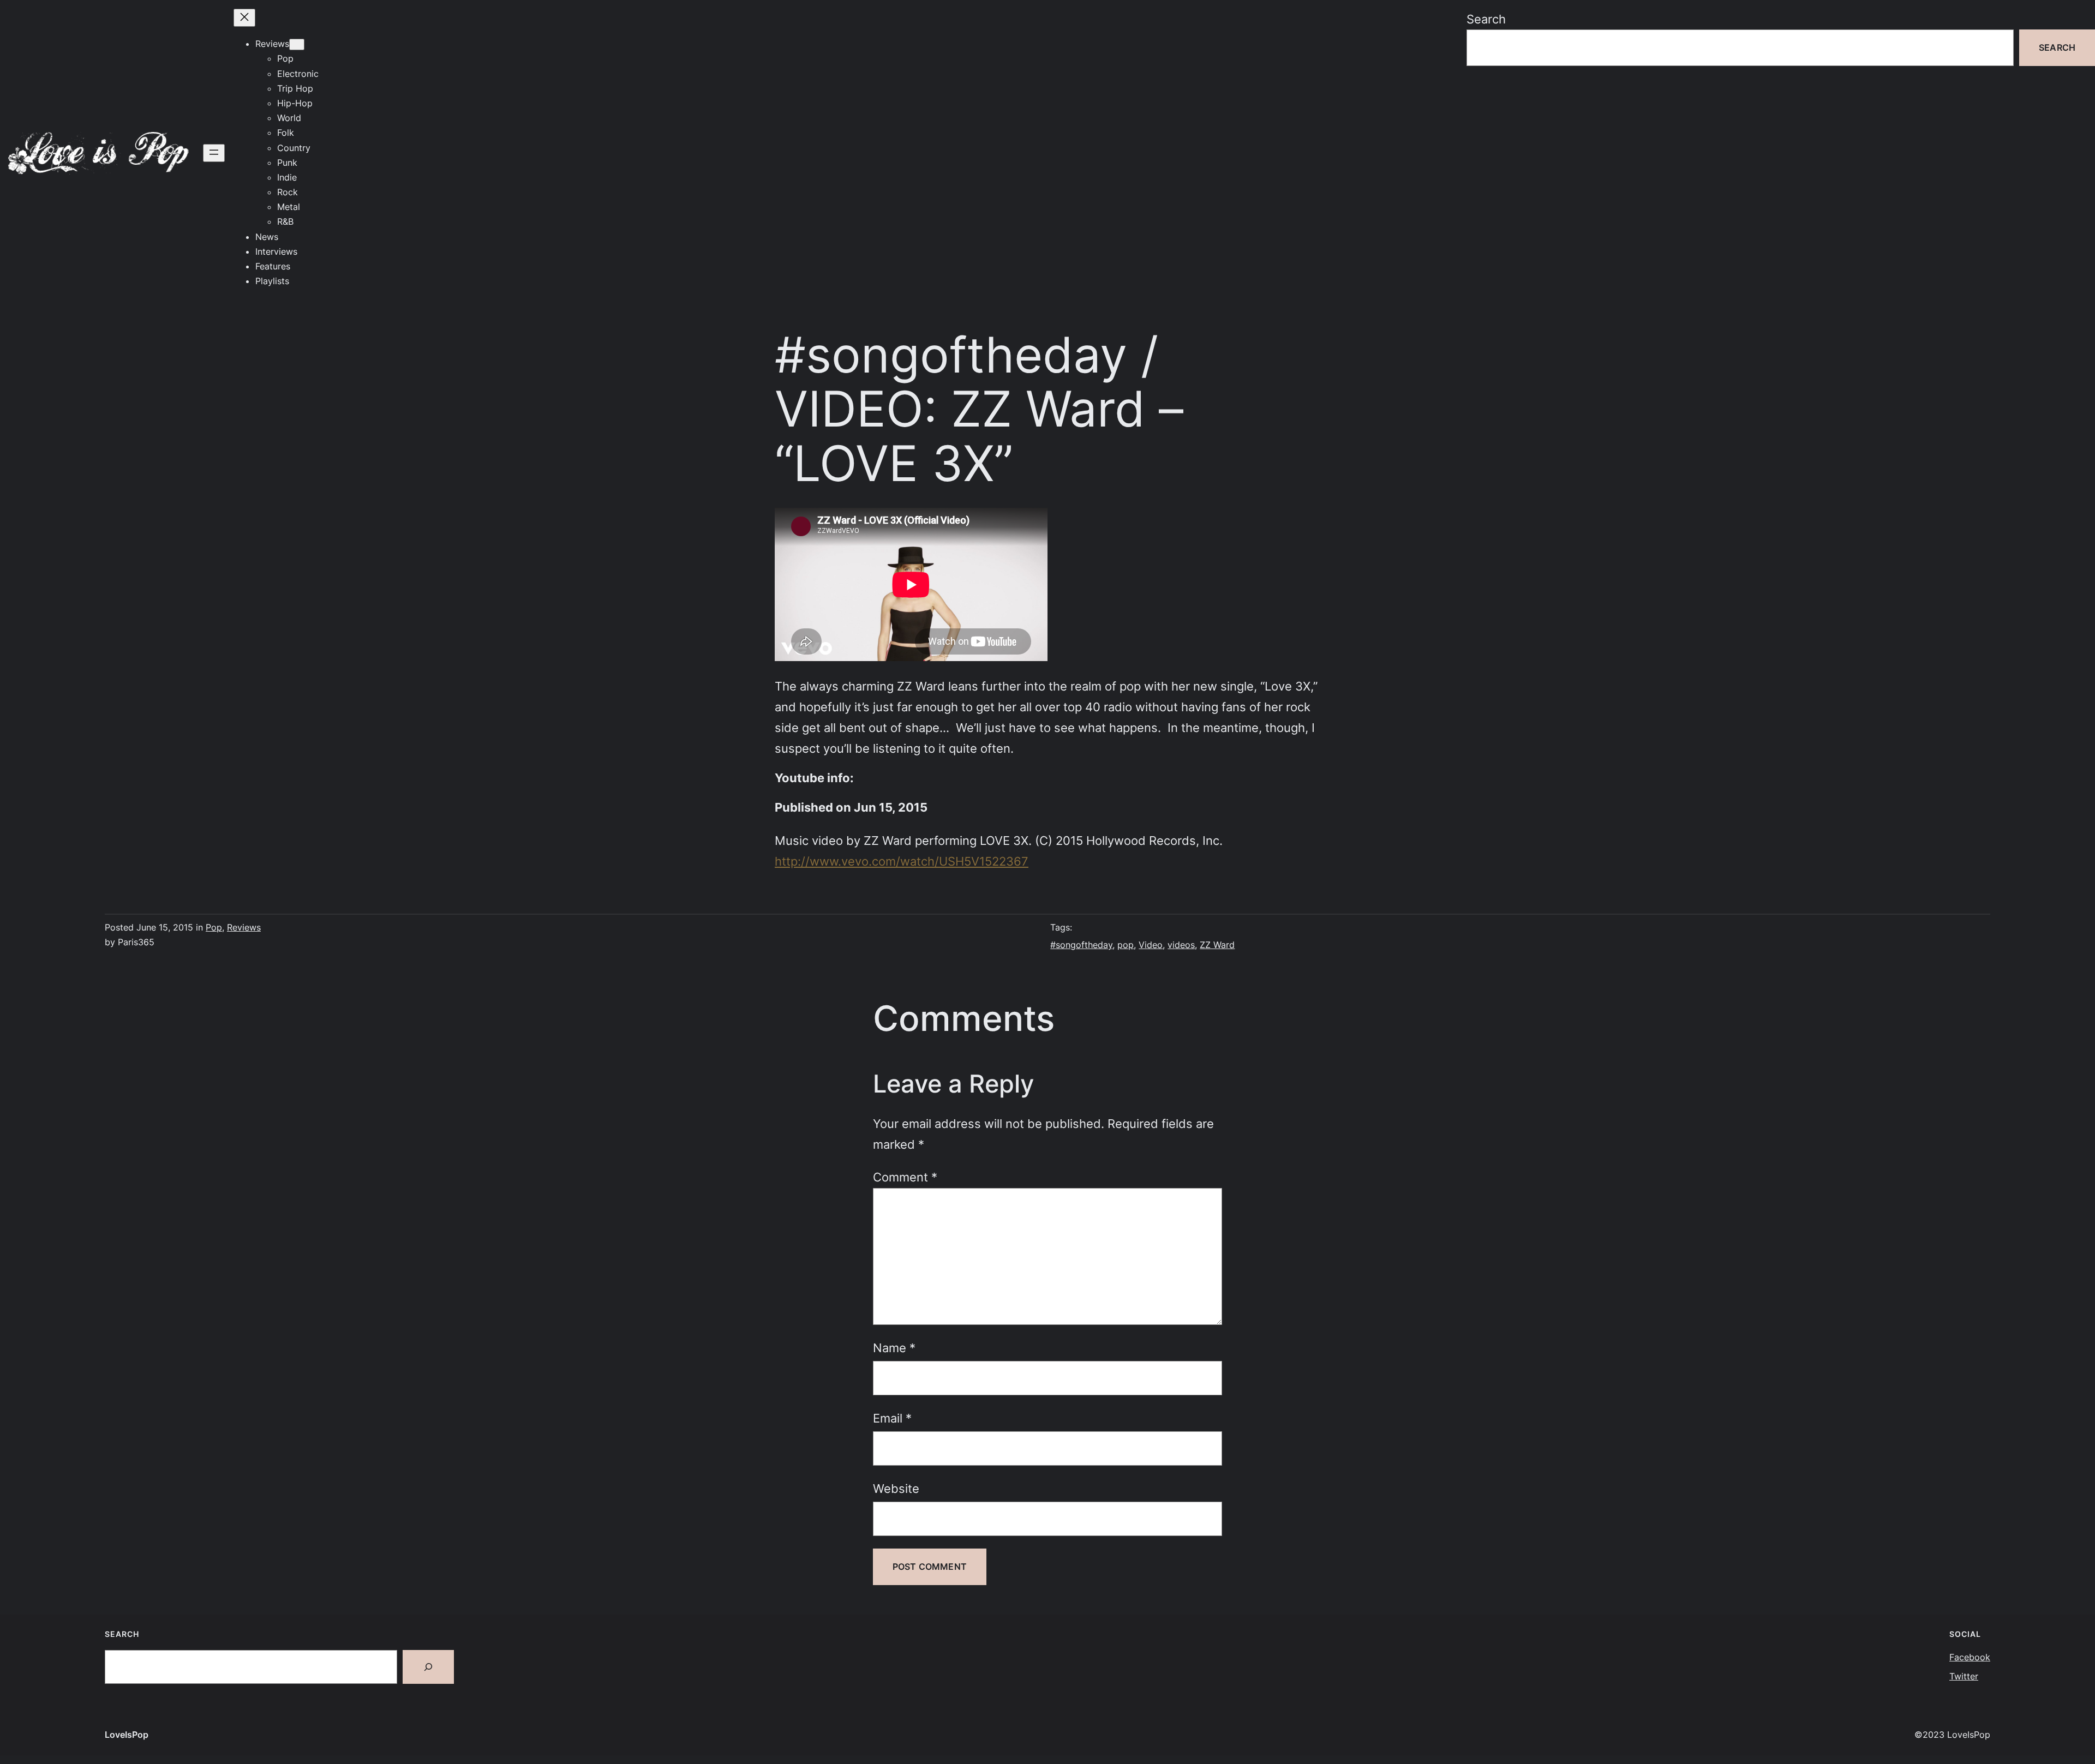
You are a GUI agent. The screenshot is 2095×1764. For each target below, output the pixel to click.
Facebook (1970, 1657)
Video (1151, 945)
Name (894, 1348)
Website (896, 1488)
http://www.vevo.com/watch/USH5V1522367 (902, 861)
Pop (214, 927)
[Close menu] (244, 18)
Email (892, 1418)
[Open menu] (214, 153)
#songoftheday (1081, 945)
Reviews (244, 927)
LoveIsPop (127, 1735)
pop (1126, 945)
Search (1486, 19)
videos (1181, 945)
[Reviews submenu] (297, 44)
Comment (905, 1177)
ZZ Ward (1217, 945)
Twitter (1964, 1676)
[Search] (428, 1667)
